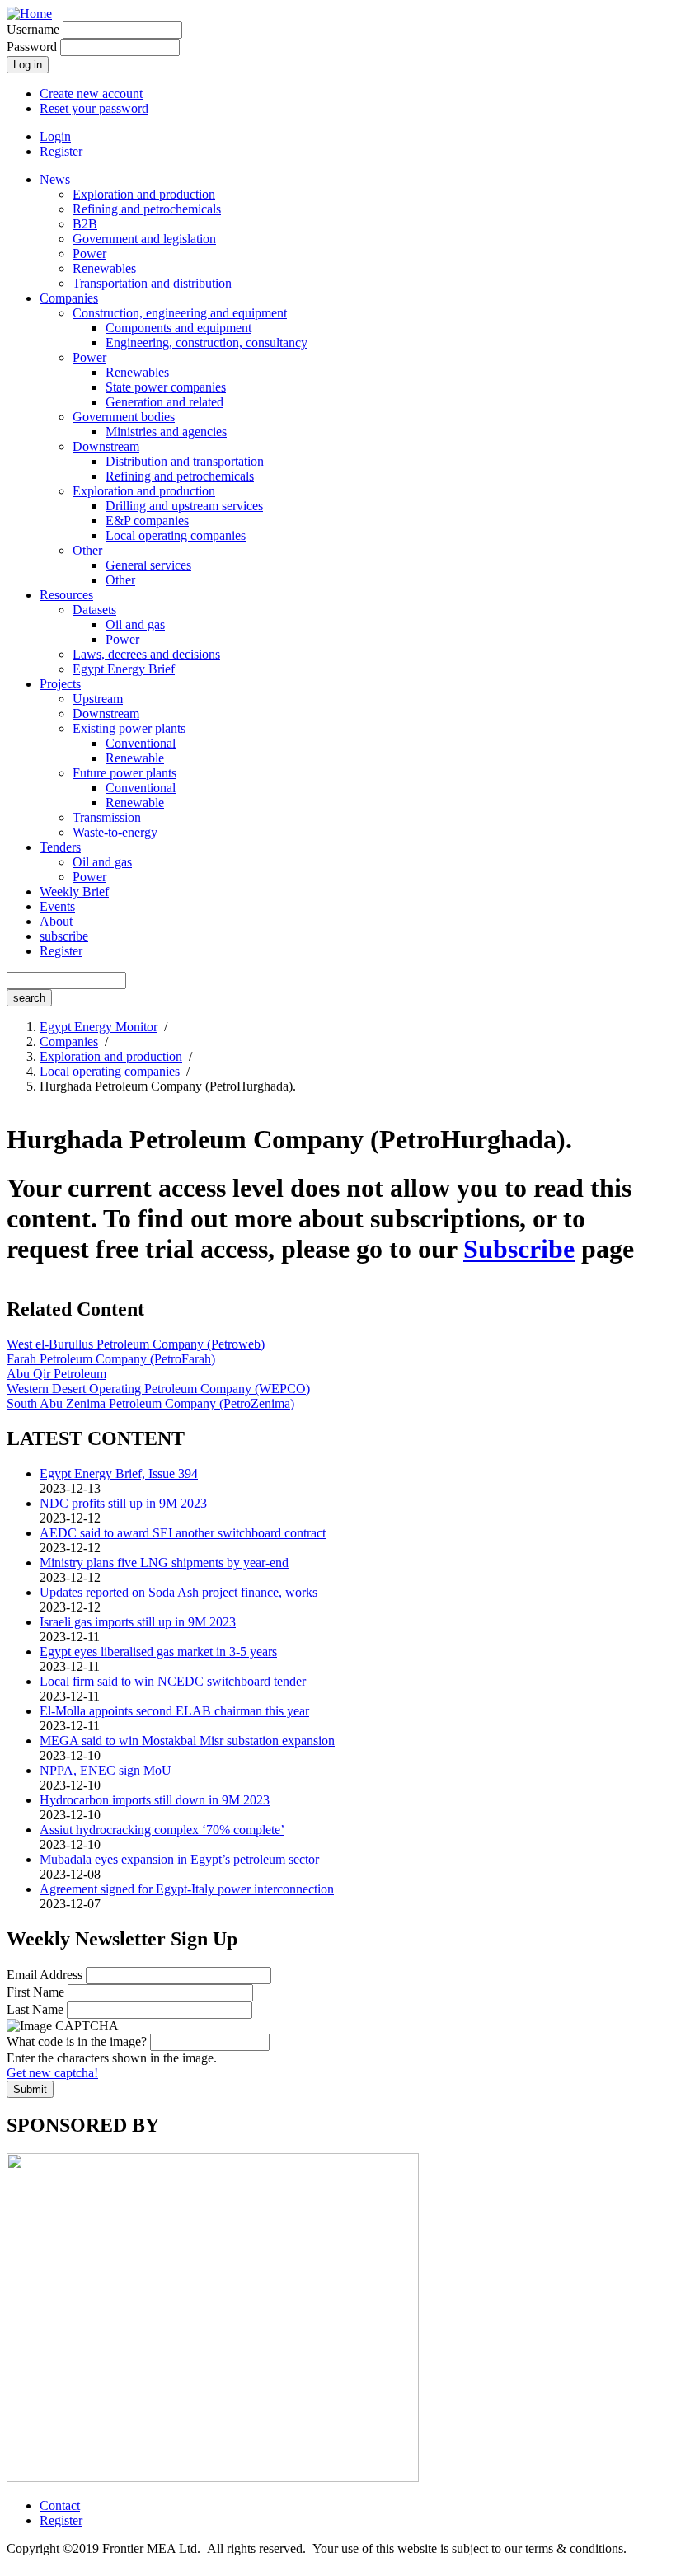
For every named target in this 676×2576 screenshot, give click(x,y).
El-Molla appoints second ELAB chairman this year (174, 1711)
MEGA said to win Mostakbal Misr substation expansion (187, 1741)
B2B (85, 224)
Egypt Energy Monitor (99, 1027)
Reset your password (94, 108)
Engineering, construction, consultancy (207, 343)
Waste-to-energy (115, 832)
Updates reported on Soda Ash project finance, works (178, 1592)
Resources (66, 595)
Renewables (104, 268)
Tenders (60, 847)
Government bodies (124, 417)
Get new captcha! (52, 2073)
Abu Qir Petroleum (56, 1374)
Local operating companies (176, 535)
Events (57, 906)
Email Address (45, 1975)
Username (33, 29)
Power (89, 253)
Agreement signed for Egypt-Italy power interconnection (187, 1889)
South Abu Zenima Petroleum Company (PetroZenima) (150, 1403)
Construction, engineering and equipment (180, 313)
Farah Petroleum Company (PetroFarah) (111, 1359)
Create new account (91, 94)
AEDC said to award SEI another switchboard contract (183, 1533)
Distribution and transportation (185, 461)
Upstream (98, 699)
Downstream (106, 446)
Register (61, 151)
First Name (35, 1992)
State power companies (166, 387)
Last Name (35, 2009)
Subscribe (519, 1249)
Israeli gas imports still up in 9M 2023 (138, 1622)
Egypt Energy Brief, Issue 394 (119, 1473)
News (55, 179)
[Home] (29, 14)
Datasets (94, 610)
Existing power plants (129, 728)
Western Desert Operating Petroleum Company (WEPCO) (158, 1389)
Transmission (107, 817)
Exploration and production (144, 194)
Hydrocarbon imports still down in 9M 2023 (155, 1800)
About (56, 921)
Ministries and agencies (166, 432)
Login (55, 136)
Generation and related (164, 402)
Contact (60, 2506)
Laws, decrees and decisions (146, 654)
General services (148, 565)
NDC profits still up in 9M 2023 (123, 1503)
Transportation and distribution (152, 283)
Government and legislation (144, 239)
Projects (60, 684)
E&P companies (147, 521)
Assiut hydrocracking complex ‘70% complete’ (162, 1830)
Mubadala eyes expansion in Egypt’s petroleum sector (179, 1859)
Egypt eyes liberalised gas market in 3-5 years (158, 1652)
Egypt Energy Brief (124, 669)
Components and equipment (178, 328)
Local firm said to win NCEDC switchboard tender (173, 1681)
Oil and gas (135, 624)
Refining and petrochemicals (147, 209)
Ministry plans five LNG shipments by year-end (164, 1562)
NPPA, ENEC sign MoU (106, 1770)
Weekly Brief (74, 892)
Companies (69, 298)
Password (32, 47)
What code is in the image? (77, 2041)
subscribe (64, 936)
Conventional (141, 743)
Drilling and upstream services (184, 506)
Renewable (135, 758)
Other (87, 550)
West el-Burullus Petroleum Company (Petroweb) (136, 1344)
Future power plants (124, 773)
